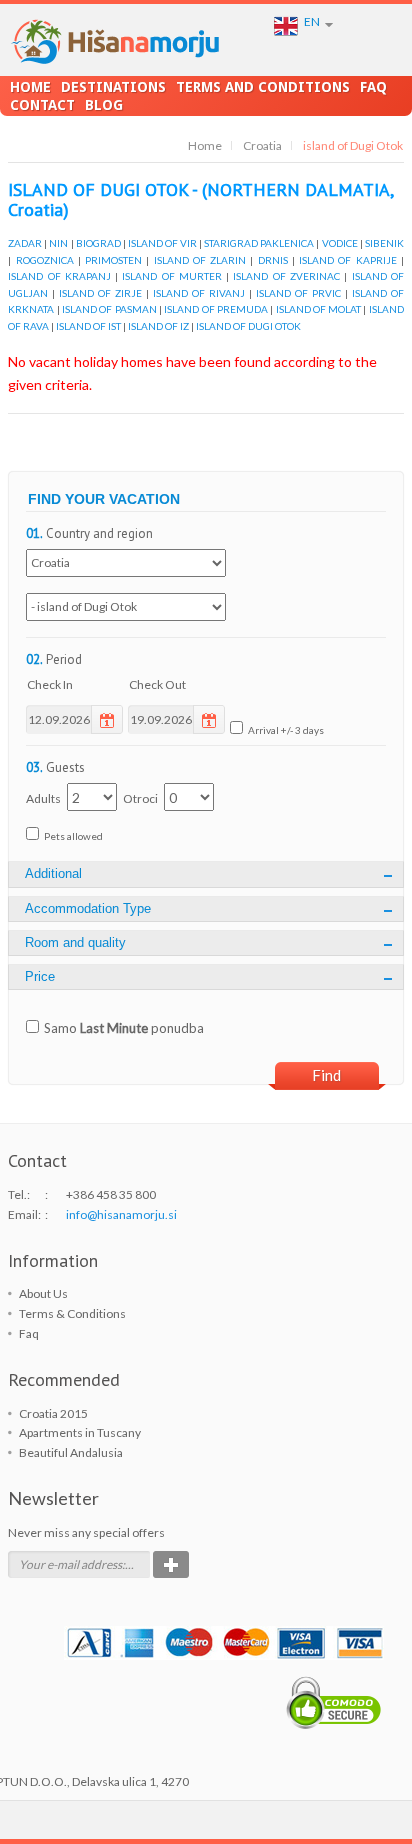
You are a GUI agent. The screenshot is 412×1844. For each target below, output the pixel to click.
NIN (58, 243)
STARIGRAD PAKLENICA (259, 243)
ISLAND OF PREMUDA (216, 309)
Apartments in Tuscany (80, 1432)
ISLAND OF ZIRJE (100, 293)
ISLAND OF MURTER (172, 276)
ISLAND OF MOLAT (319, 309)
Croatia (262, 145)
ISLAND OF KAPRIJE (348, 260)
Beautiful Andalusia (71, 1452)
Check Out (157, 684)
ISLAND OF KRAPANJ (59, 276)
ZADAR (25, 243)
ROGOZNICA (45, 260)
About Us (43, 1293)
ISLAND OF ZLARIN (200, 260)
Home (30, 87)
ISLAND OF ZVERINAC (286, 276)
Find (326, 1075)
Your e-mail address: (72, 1564)
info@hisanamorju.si (121, 1214)
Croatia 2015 (53, 1413)
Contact (42, 105)
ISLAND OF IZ (158, 326)
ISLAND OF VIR (162, 243)
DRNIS (273, 260)
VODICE (340, 243)
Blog (104, 105)
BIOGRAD (98, 243)
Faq (373, 87)
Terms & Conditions (72, 1313)
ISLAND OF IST (88, 326)
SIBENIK (384, 243)
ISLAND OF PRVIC (298, 293)
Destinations (113, 87)
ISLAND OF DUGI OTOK (248, 326)
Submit (171, 1564)
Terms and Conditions (263, 87)
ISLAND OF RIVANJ (199, 293)
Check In (50, 684)
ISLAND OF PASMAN (109, 309)
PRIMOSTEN (113, 260)
